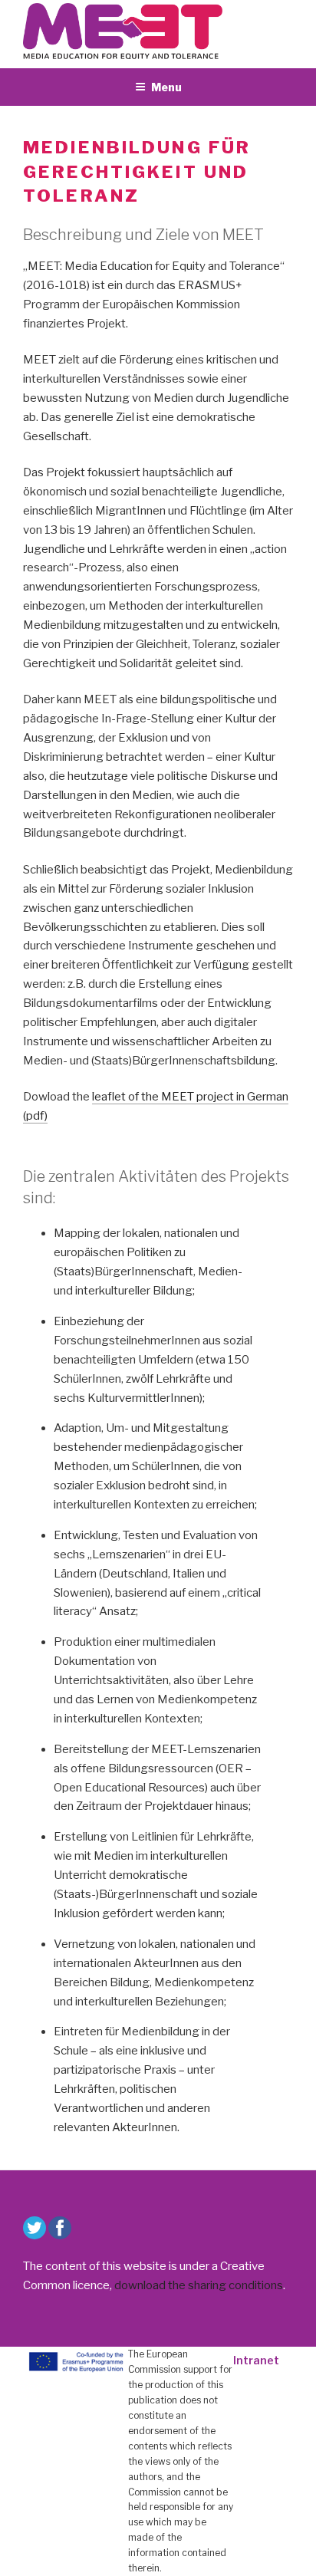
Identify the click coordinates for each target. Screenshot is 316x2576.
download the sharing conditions (199, 2285)
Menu (166, 87)
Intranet (256, 2360)
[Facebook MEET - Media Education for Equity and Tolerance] (60, 2228)
